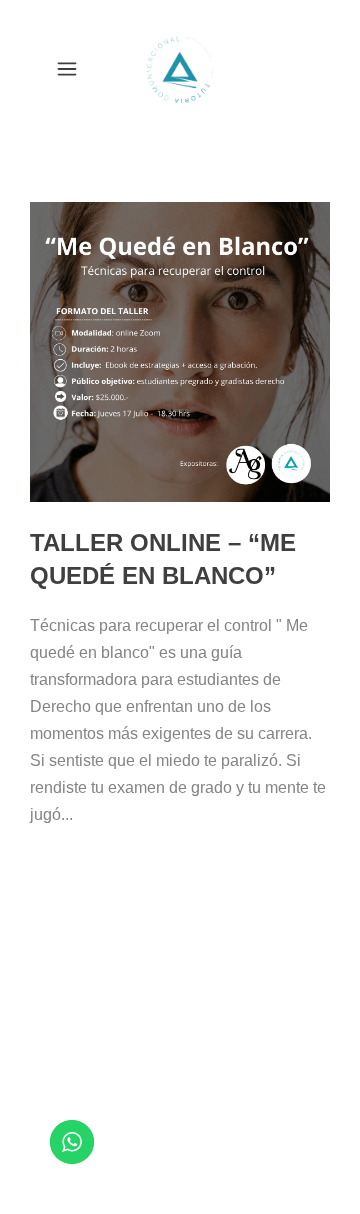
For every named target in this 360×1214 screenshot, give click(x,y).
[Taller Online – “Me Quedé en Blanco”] (180, 352)
